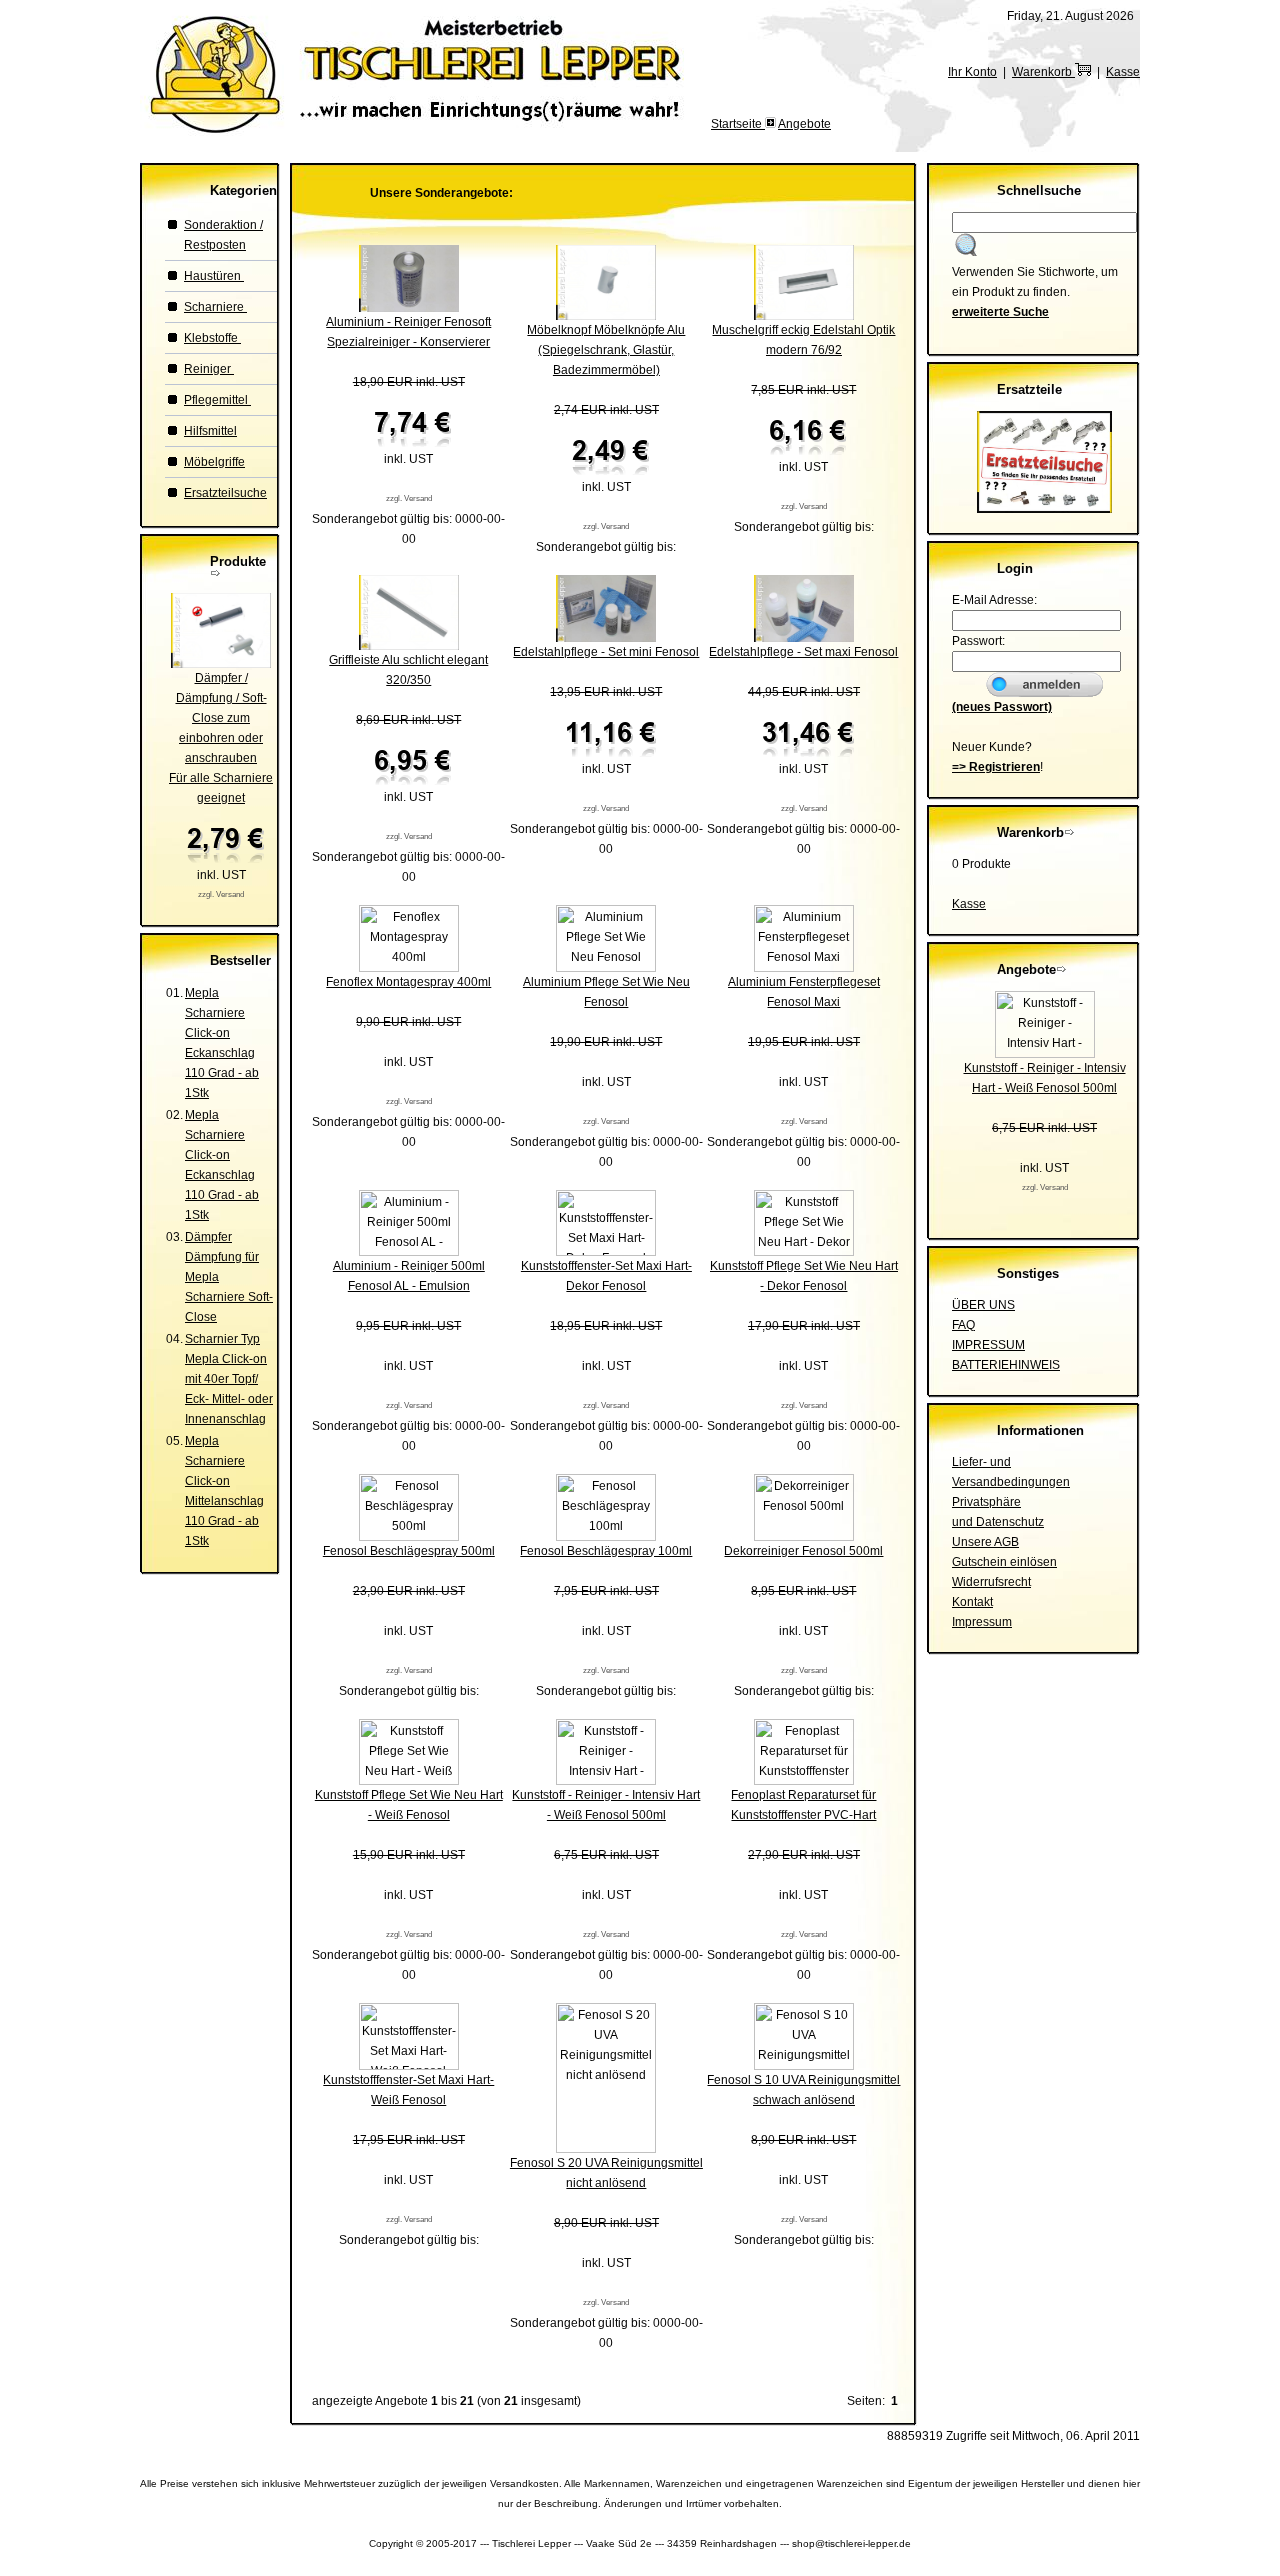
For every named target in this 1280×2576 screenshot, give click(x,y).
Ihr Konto (972, 72)
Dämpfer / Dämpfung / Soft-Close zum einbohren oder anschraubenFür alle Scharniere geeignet (221, 738)
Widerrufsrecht (991, 1582)
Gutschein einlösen (1004, 1562)
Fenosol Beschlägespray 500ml (409, 1551)
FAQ (963, 1325)
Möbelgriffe (214, 462)
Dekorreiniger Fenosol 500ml (803, 1551)
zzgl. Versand (221, 894)
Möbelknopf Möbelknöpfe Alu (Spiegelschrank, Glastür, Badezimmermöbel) (606, 350)
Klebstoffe (212, 338)
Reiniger (209, 369)
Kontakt (972, 1602)
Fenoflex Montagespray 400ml (408, 982)
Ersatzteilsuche (225, 493)
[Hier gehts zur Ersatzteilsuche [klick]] (1044, 509)
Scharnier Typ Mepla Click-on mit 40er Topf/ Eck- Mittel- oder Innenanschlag (229, 1379)
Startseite (738, 124)
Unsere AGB (985, 1542)
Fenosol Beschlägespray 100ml (606, 1551)
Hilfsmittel (210, 431)
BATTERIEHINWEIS (1006, 1365)
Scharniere (215, 307)
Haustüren (214, 276)
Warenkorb (1043, 72)
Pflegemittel (217, 400)
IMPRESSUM (988, 1345)
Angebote (804, 124)
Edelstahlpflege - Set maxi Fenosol (803, 652)
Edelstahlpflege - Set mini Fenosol (606, 652)
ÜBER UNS (983, 1305)
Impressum (982, 1622)
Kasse (1123, 72)
